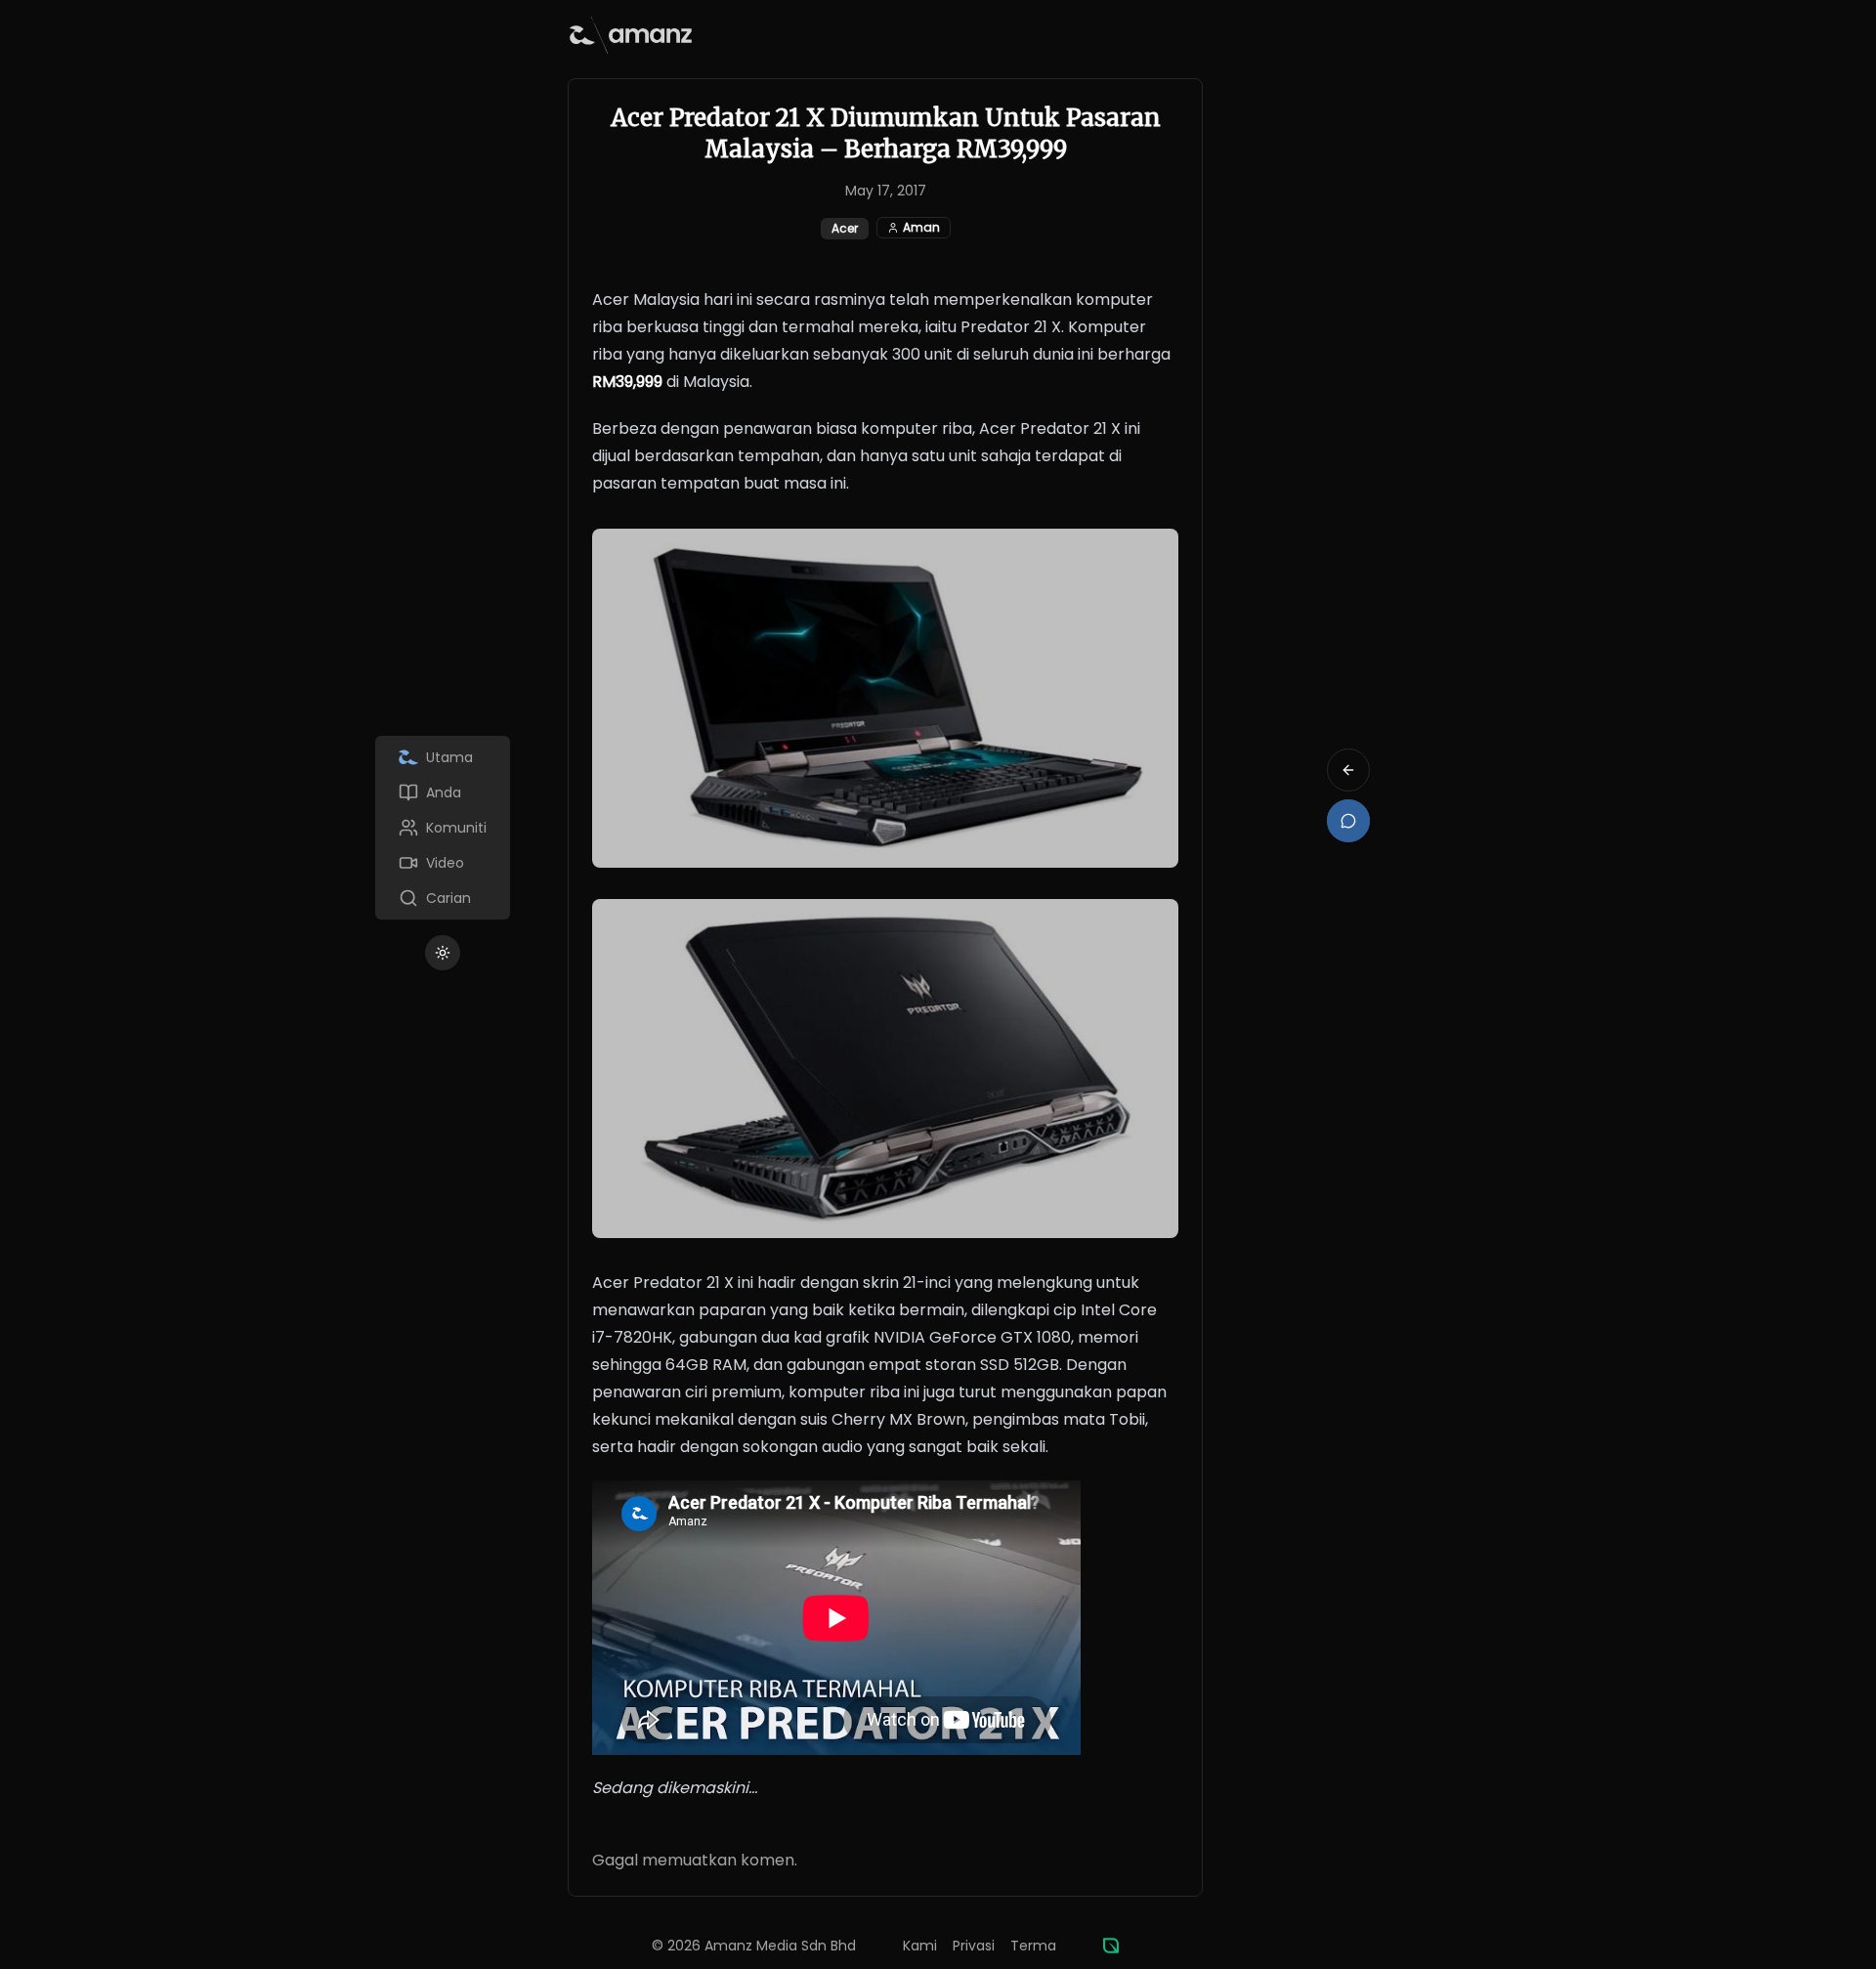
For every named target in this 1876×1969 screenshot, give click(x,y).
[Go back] (1348, 770)
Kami (920, 1946)
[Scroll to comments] (1348, 821)
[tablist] (443, 828)
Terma (1033, 1946)
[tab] (443, 757)
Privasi (974, 1946)
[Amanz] (1111, 1946)
